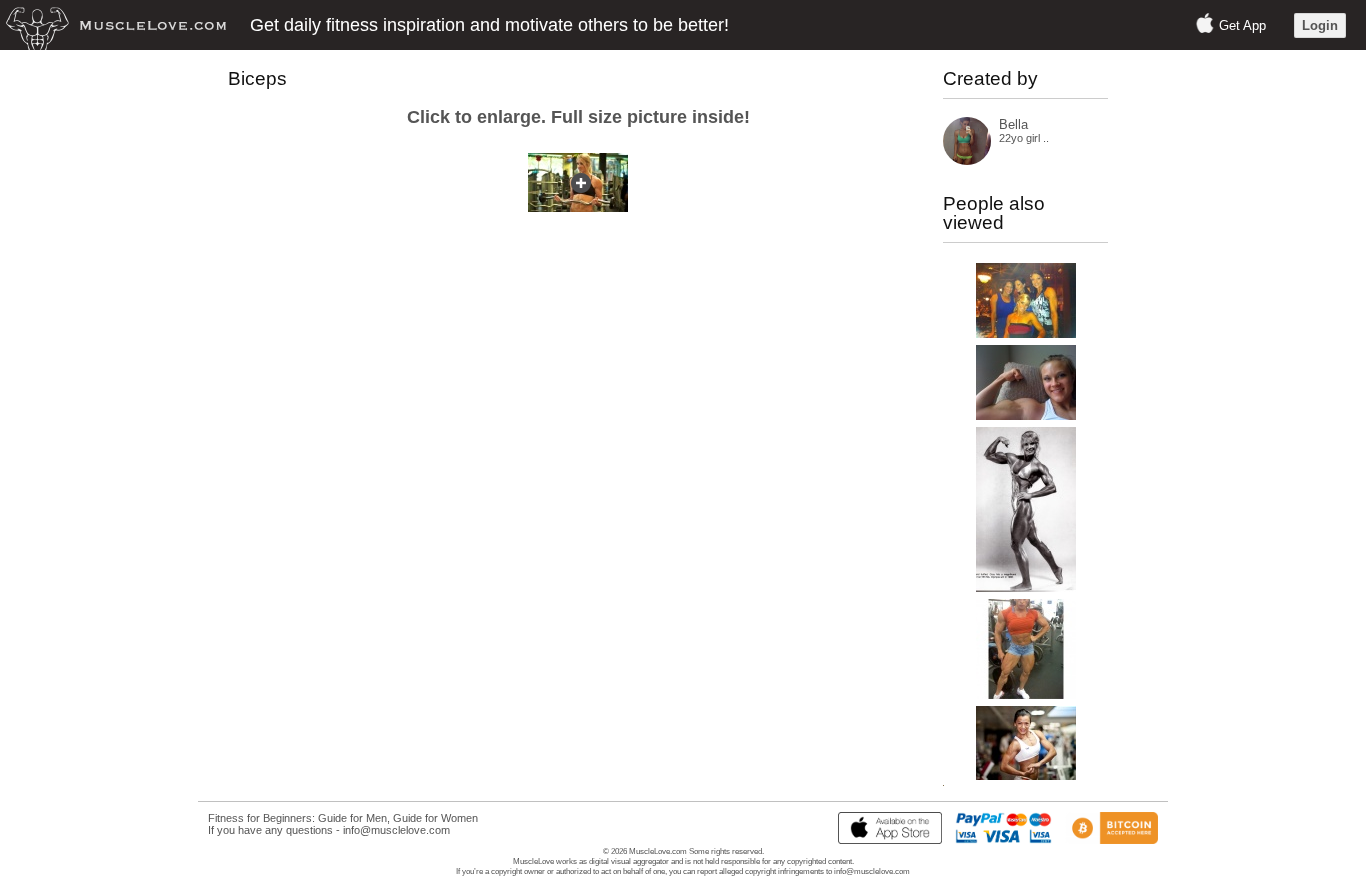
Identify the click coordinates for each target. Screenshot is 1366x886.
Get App (1242, 25)
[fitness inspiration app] (885, 840)
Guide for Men (352, 818)
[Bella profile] (967, 160)
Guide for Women (435, 818)
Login (1320, 25)
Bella (1013, 124)
